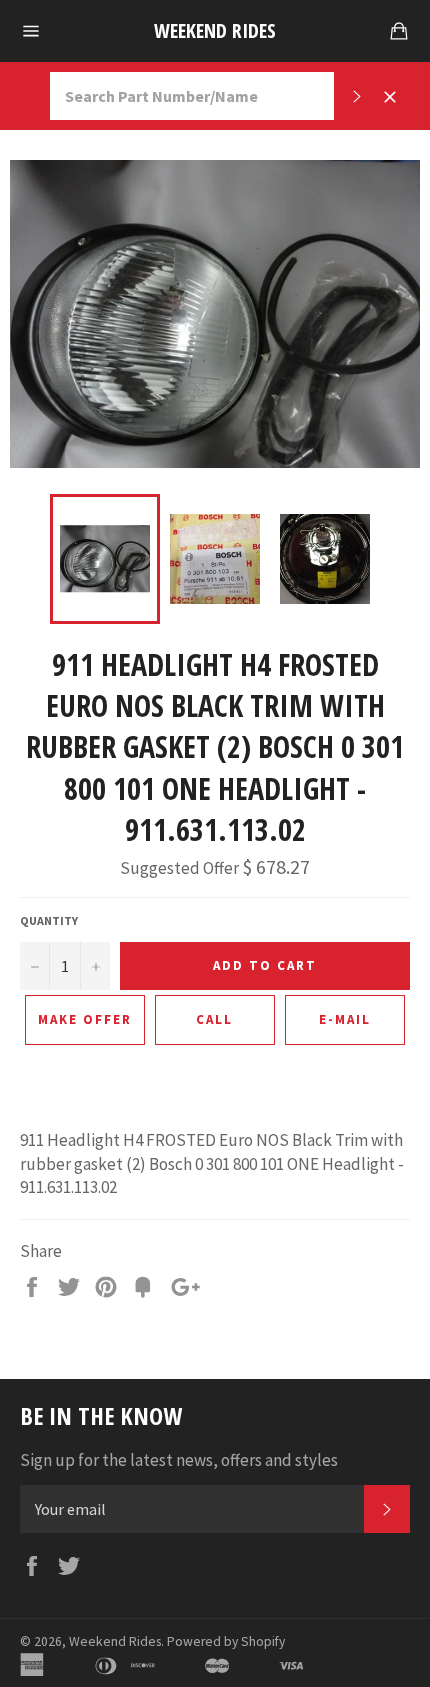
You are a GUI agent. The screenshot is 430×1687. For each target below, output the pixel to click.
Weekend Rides (215, 30)
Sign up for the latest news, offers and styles (179, 1460)
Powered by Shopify (226, 1641)
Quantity (49, 920)
